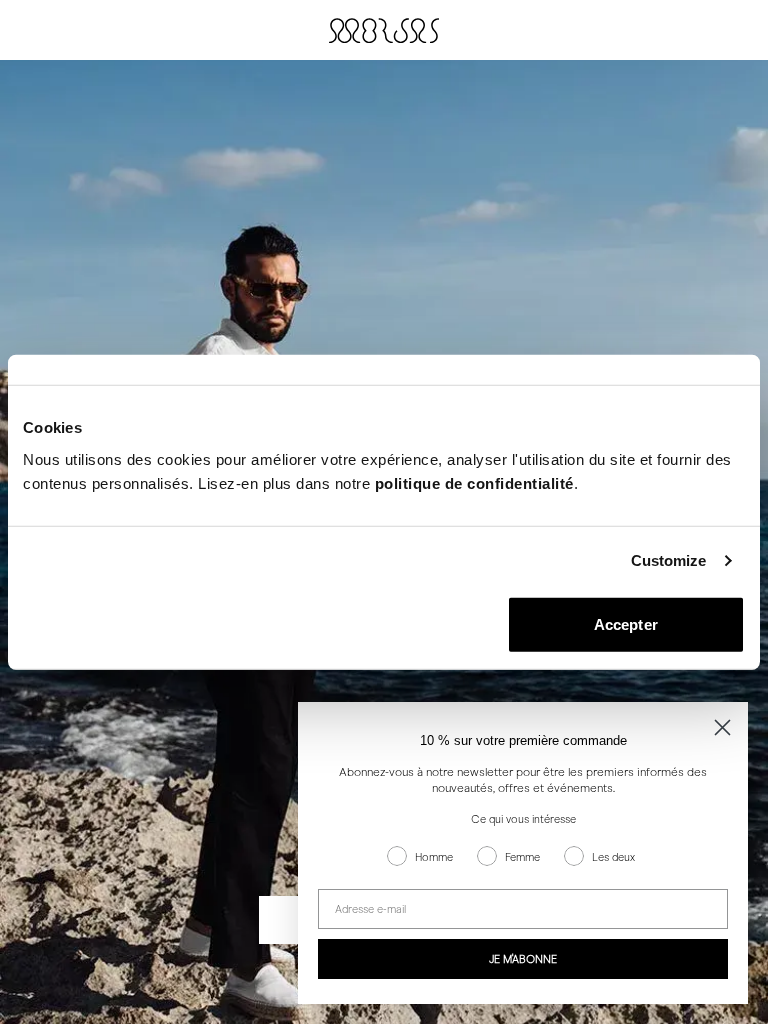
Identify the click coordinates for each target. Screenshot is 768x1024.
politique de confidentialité (474, 482)
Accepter (626, 623)
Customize (669, 560)
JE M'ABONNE (523, 959)
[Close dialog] (722, 727)
